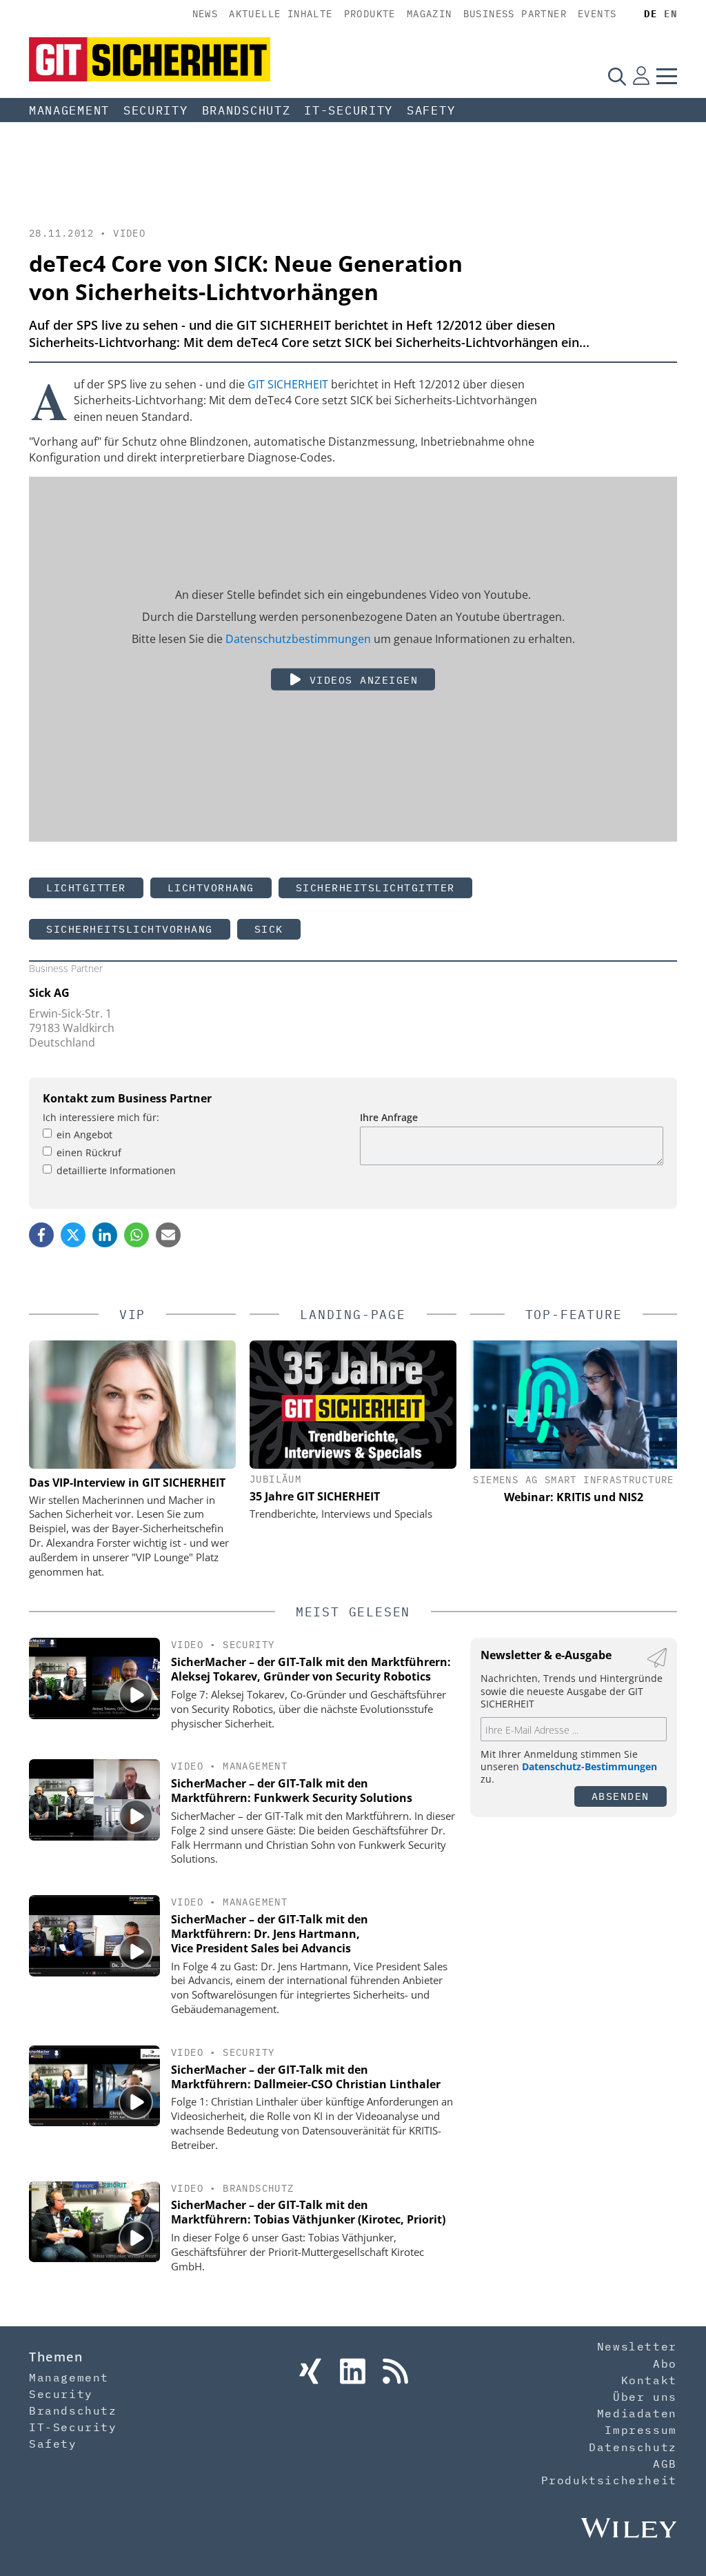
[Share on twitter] (73, 1235)
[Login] (641, 76)
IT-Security (349, 110)
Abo (665, 2364)
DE (650, 14)
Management (69, 110)
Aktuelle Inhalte (281, 14)
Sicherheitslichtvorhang (130, 929)
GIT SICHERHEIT (288, 384)
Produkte (370, 14)
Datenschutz (633, 2447)
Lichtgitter (86, 888)
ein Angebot (84, 1135)
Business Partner (515, 14)
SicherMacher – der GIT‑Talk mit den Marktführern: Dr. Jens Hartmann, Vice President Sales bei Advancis (270, 1934)
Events (597, 14)
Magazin (430, 14)
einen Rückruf (89, 1152)
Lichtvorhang (211, 888)
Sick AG (49, 993)
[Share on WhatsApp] (137, 1235)
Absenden (621, 1796)
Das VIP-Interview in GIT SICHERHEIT (127, 1483)
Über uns (645, 2397)
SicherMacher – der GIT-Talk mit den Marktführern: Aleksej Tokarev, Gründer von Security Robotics (311, 1669)
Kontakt (649, 2380)
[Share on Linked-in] (105, 1235)
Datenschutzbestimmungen (298, 639)
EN (670, 14)
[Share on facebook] (41, 1235)
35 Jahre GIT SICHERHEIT (315, 1496)
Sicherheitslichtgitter (375, 888)
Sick (269, 929)
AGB (665, 2464)
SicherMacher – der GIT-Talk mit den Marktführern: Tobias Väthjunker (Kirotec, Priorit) (308, 2212)
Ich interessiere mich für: (101, 1117)
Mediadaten (637, 2413)
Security (156, 110)
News (205, 14)
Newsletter (637, 2346)
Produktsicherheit (609, 2480)
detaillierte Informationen (116, 1170)
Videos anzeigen (360, 680)
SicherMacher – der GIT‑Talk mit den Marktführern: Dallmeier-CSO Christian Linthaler (306, 2077)
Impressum (641, 2430)
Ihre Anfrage (389, 1117)
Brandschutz (246, 110)
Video (129, 233)
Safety (431, 110)
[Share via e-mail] (168, 1235)
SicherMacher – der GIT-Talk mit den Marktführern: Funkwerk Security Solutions (292, 1791)
